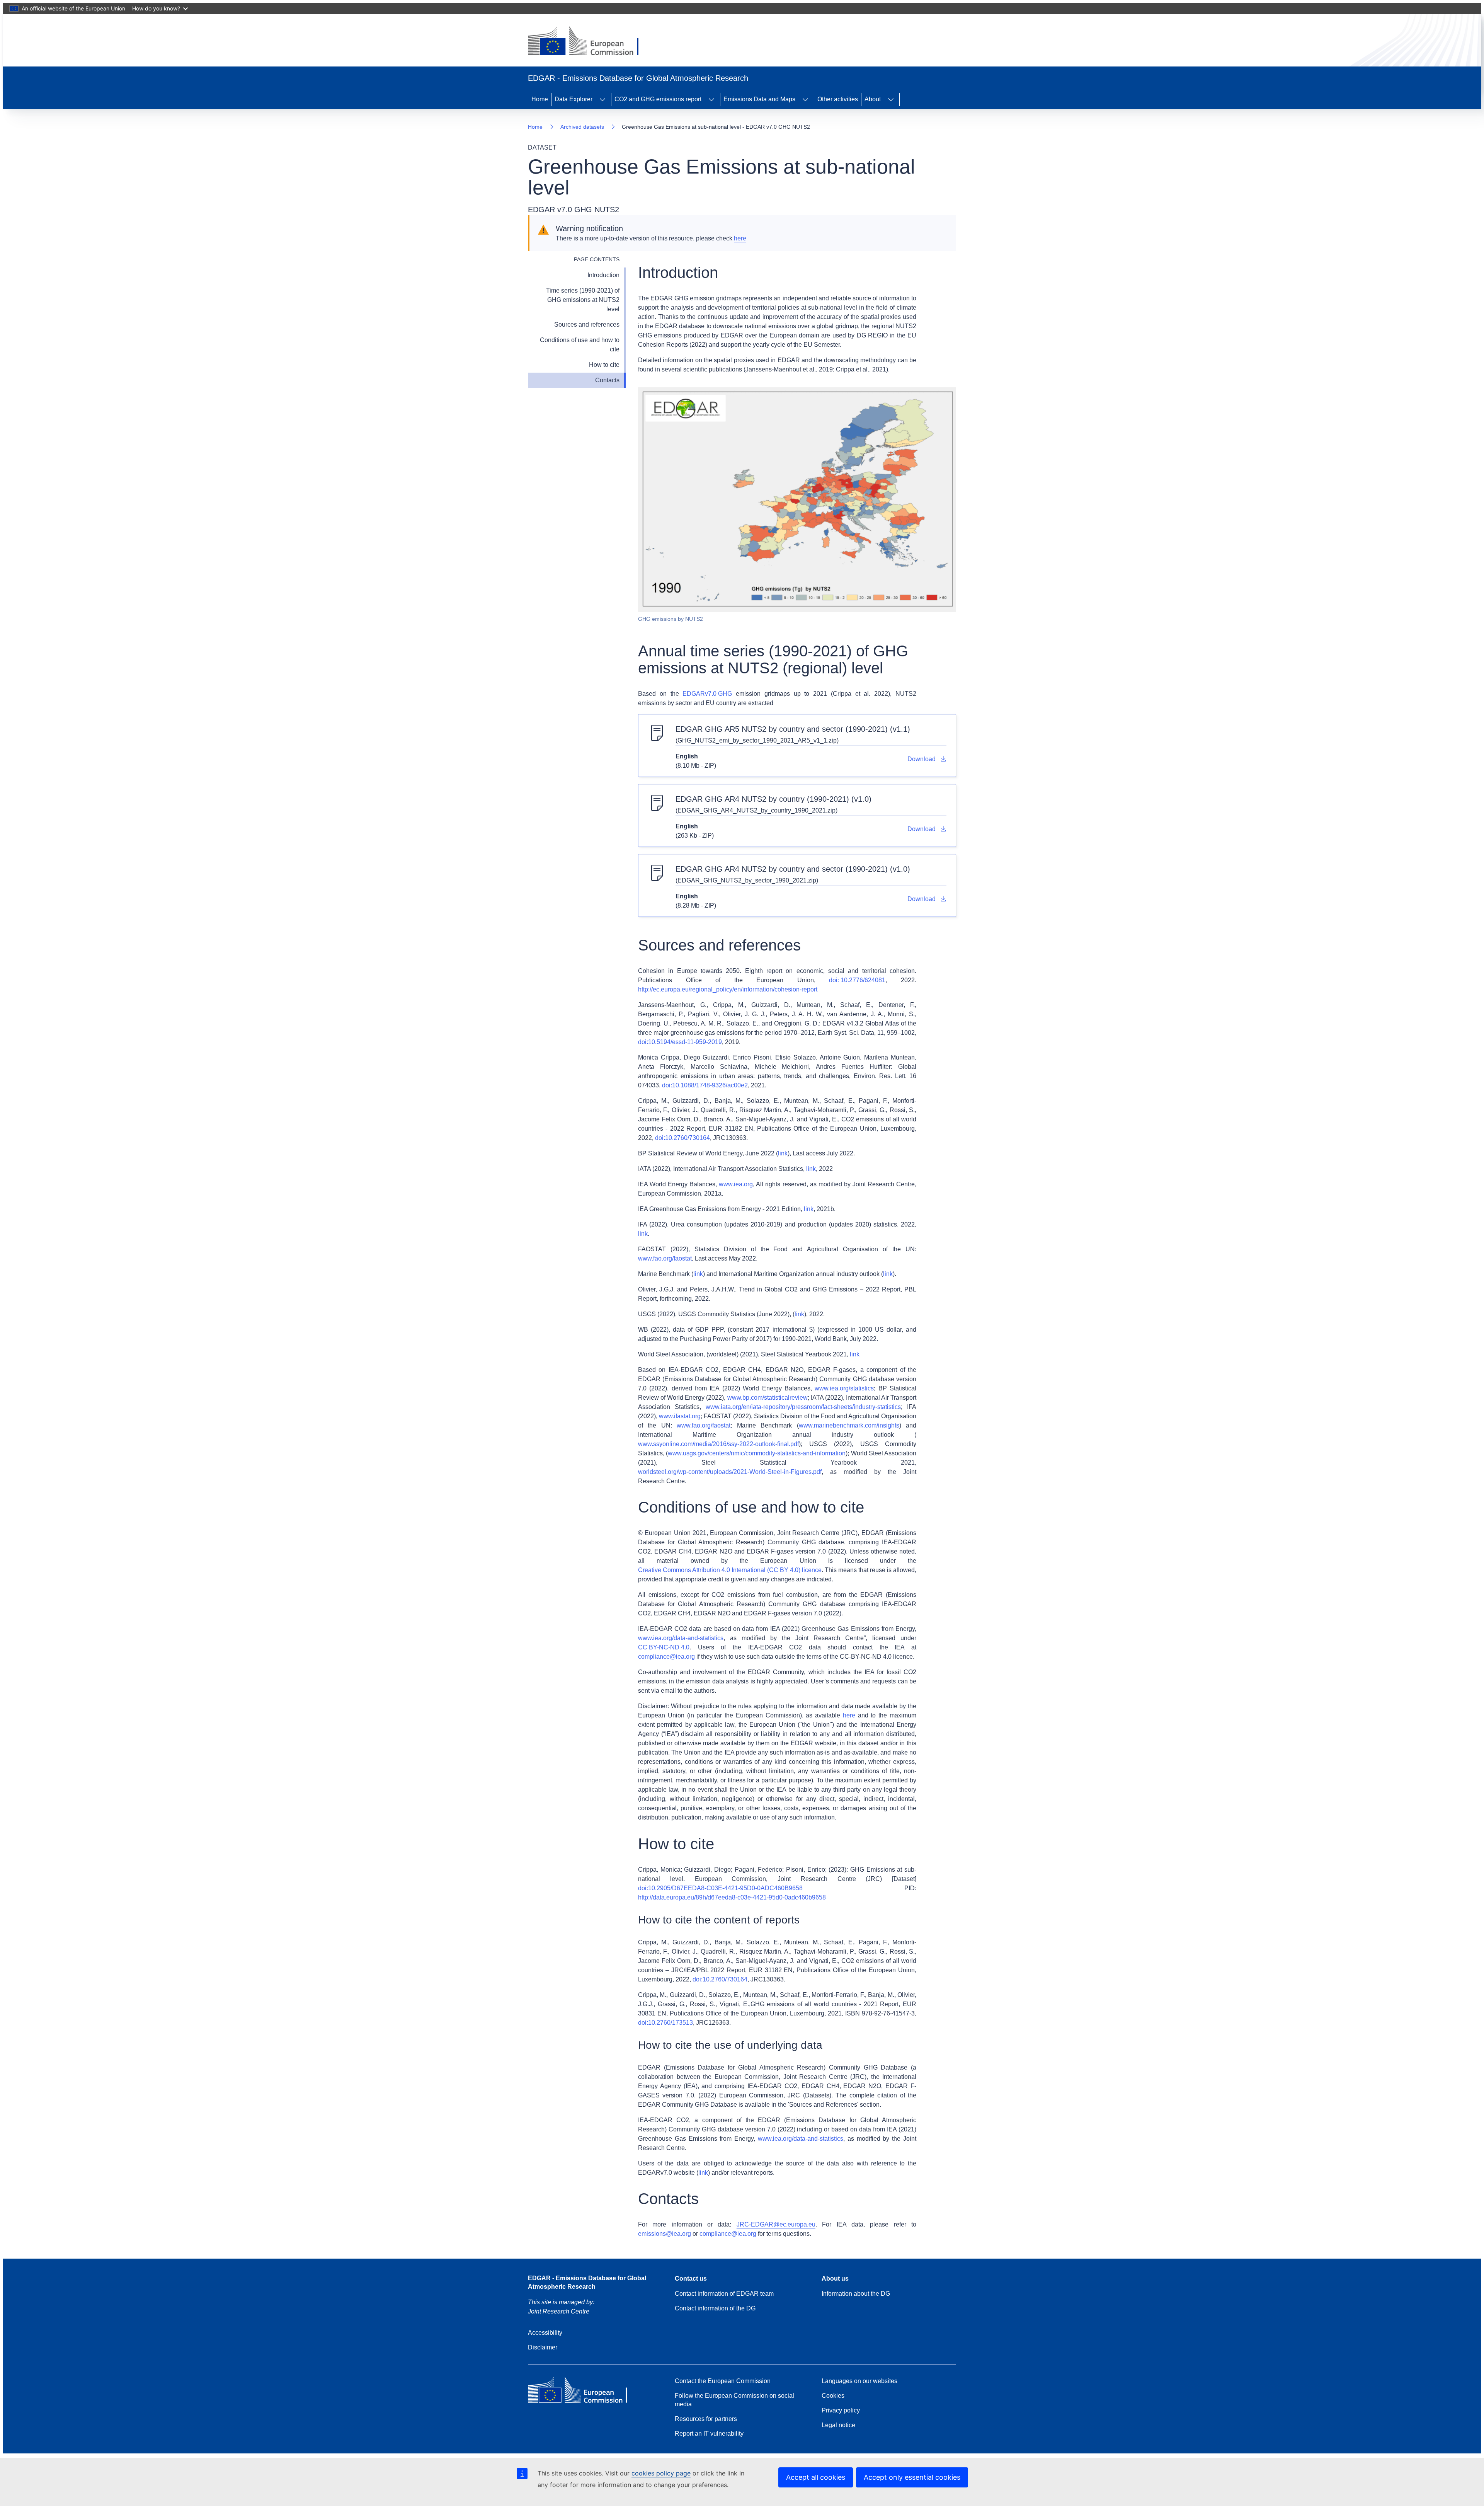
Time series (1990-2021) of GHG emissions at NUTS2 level (583, 300)
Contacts (607, 380)
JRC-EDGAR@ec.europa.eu (776, 2224)
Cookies (833, 2396)
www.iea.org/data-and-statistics (681, 1638)
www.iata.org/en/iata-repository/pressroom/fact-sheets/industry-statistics (803, 1407)
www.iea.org (736, 1184)
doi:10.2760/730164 (682, 1138)
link (783, 1153)
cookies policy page (661, 2473)
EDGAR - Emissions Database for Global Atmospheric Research (587, 2282)
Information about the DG (856, 2294)
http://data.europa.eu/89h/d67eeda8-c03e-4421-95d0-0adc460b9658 (732, 1897)
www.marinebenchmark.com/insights (849, 1425)
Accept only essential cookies (912, 2477)
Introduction (603, 275)
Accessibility (545, 2333)
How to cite (604, 365)
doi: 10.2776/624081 (857, 980)
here (740, 238)
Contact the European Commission (723, 2381)
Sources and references (587, 325)
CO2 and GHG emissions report (658, 99)
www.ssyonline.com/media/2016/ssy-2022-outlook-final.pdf (718, 1444)
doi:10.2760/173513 (665, 2023)
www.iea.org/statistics (844, 1388)
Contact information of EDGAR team (724, 2294)
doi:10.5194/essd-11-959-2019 (680, 1042)
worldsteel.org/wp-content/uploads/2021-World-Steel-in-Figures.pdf (730, 1472)
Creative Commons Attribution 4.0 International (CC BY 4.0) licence (730, 1570)
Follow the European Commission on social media (734, 2400)
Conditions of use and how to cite (580, 345)
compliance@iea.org (666, 1657)
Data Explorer (574, 99)
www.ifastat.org (680, 1416)
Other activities (838, 99)
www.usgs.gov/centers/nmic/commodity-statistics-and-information (757, 1453)
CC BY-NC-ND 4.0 (664, 1647)
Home (540, 99)
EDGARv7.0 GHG (707, 694)
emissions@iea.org (665, 2234)
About (873, 99)
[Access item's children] (602, 99)
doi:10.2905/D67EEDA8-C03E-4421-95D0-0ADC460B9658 (720, 1888)
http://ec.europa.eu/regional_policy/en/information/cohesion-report (728, 989)
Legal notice (838, 2425)
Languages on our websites (859, 2381)
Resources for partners (706, 2419)
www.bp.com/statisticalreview (768, 1398)
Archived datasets (582, 127)
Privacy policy (841, 2410)
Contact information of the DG (715, 2308)
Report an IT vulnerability (709, 2434)
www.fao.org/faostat (665, 1258)
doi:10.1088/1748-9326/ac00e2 (705, 1085)
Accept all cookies (816, 2477)
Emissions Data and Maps (759, 99)
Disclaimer (543, 2347)
